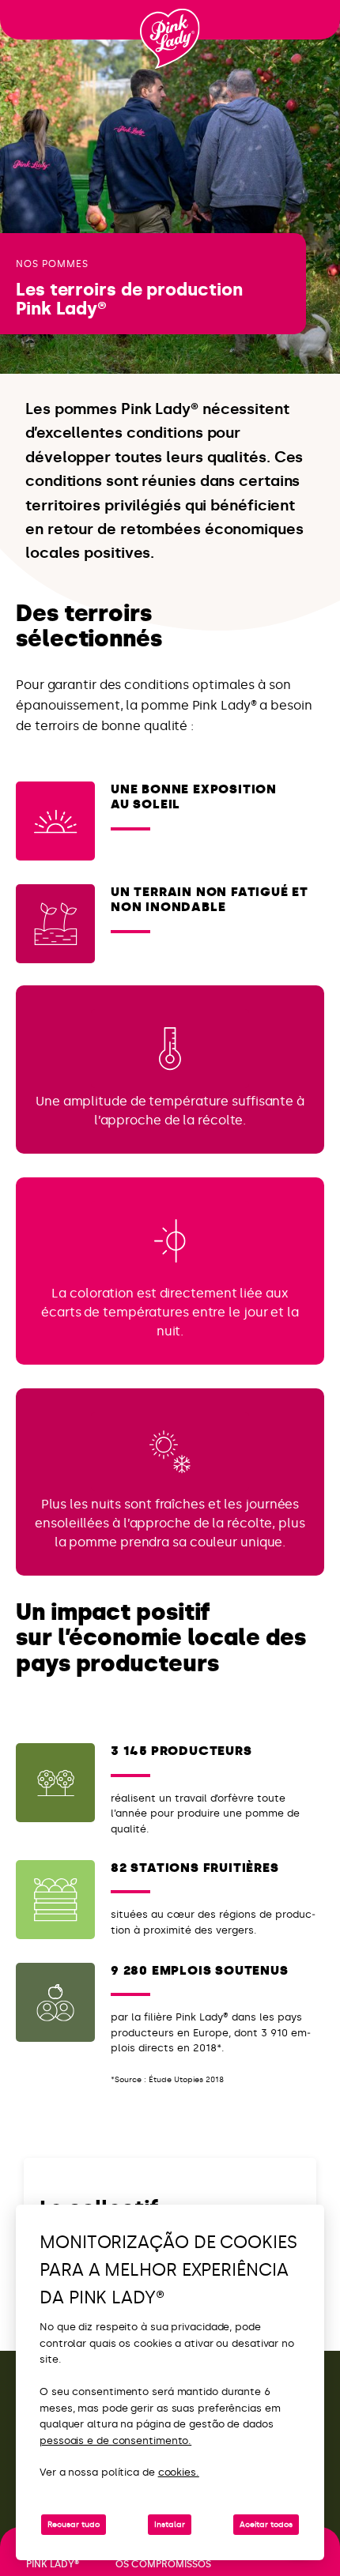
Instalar (170, 2525)
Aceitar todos (266, 2525)
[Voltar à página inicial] (170, 39)
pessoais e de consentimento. (115, 2440)
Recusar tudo (74, 2525)
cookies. (179, 2472)
